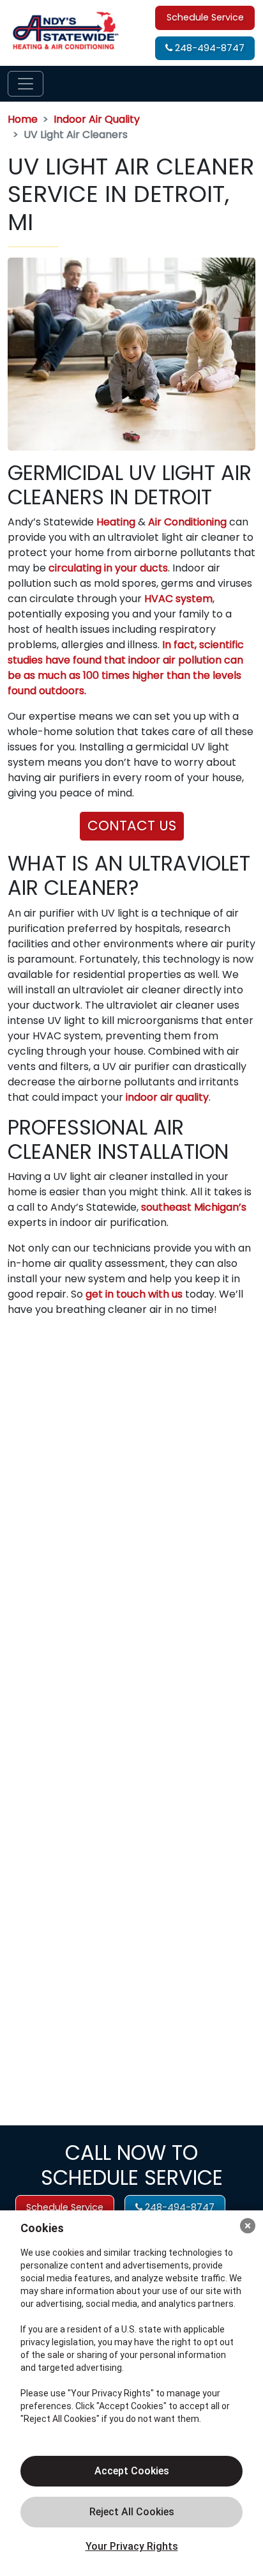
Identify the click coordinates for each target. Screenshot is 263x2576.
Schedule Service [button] (205, 17)
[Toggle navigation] (26, 84)
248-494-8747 (208, 48)
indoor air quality (167, 1097)
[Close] (248, 2226)
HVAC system (178, 599)
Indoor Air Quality (97, 119)
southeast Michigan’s (194, 1207)
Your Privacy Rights (132, 2546)
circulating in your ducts (108, 568)
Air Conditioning (187, 522)
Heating (116, 522)
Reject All (131, 2512)
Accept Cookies (132, 2471)
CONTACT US (132, 826)
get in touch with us (134, 1294)
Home (23, 119)
